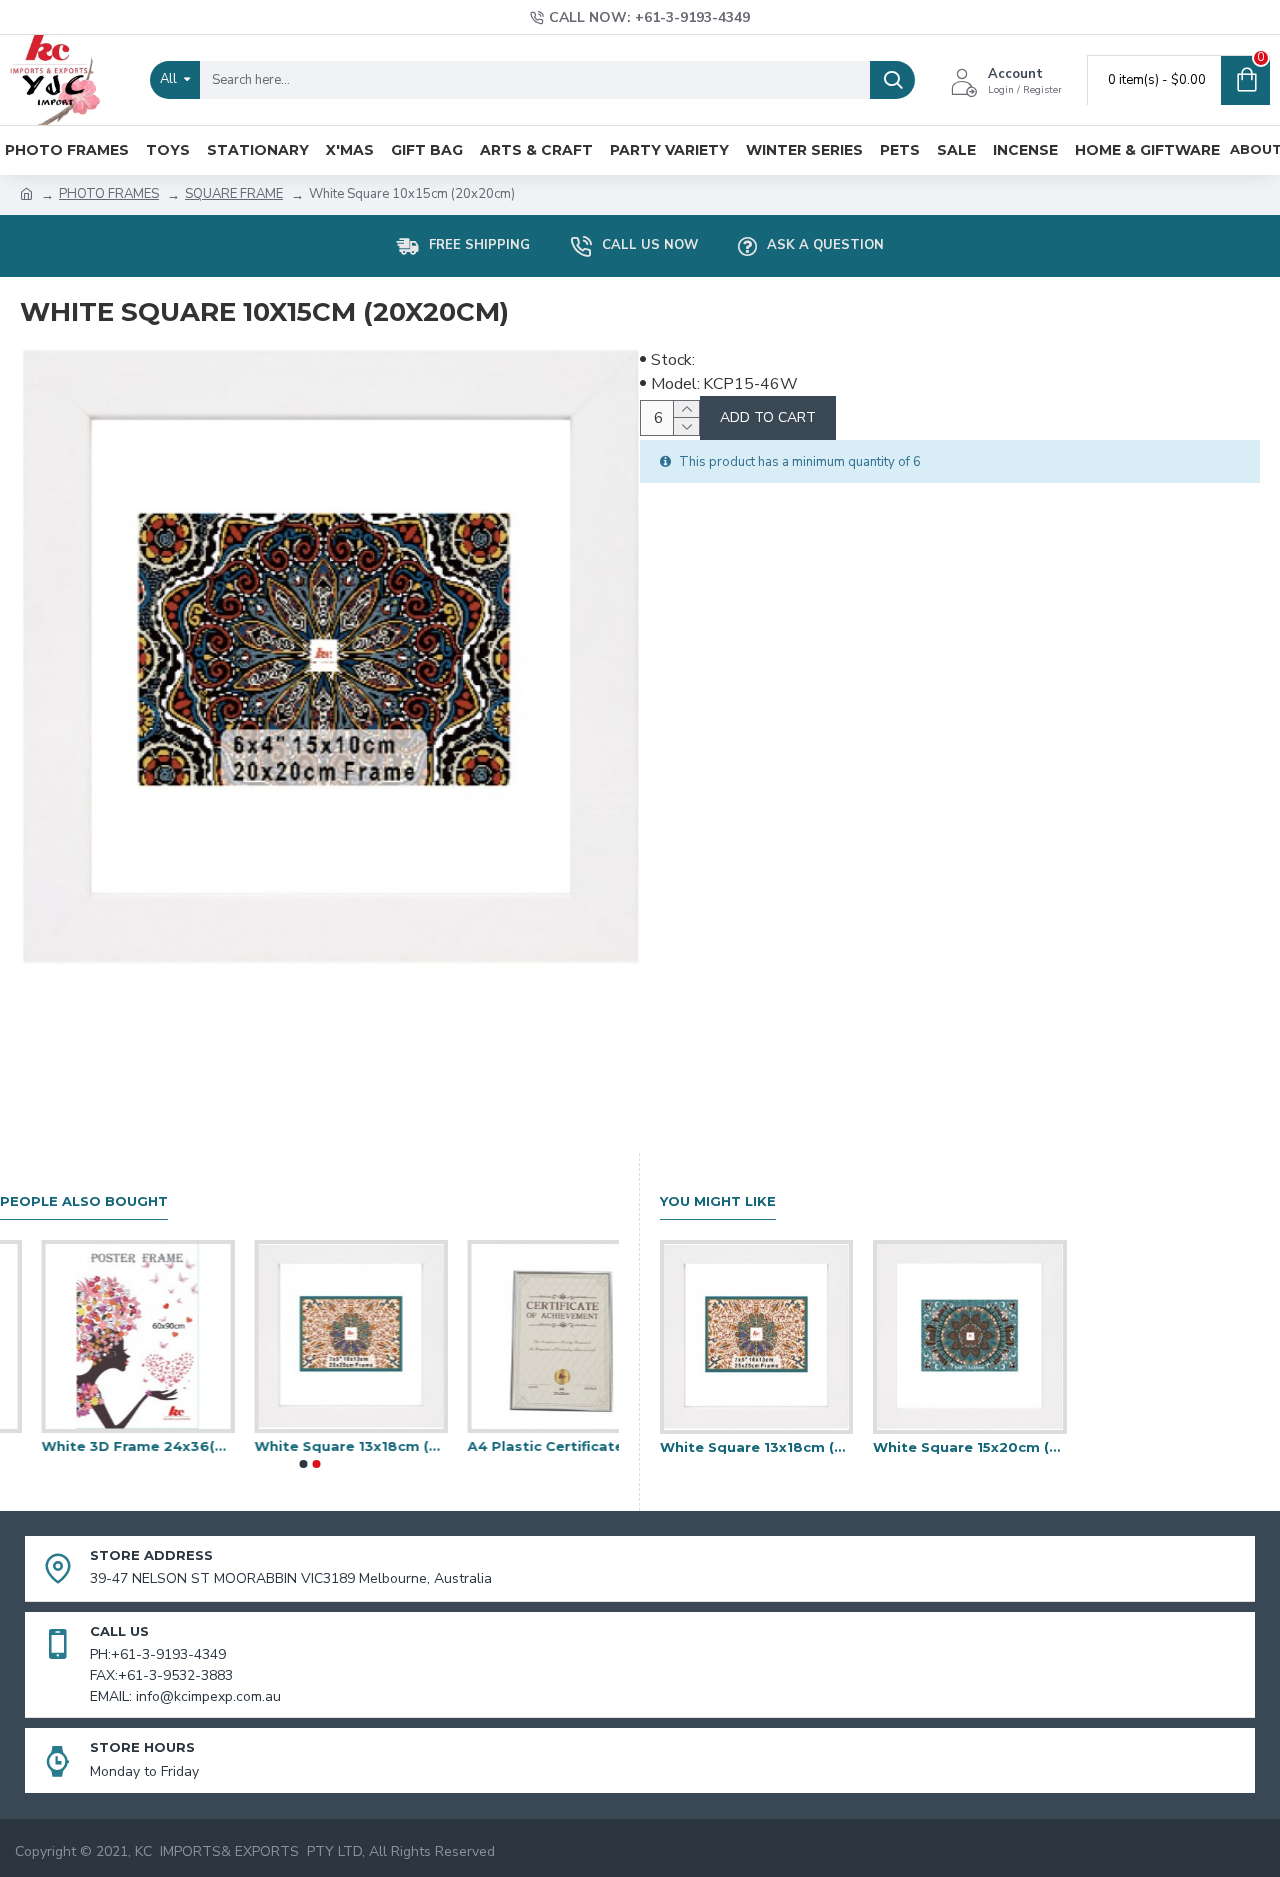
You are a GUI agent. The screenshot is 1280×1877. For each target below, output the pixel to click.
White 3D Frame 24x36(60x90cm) (96, 1446)
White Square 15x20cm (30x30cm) (969, 1447)
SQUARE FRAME (234, 194)
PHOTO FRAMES (109, 194)
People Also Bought (84, 1201)
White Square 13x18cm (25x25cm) (309, 1446)
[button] (303, 1464)
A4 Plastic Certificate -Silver (522, 1446)
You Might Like (718, 1201)
